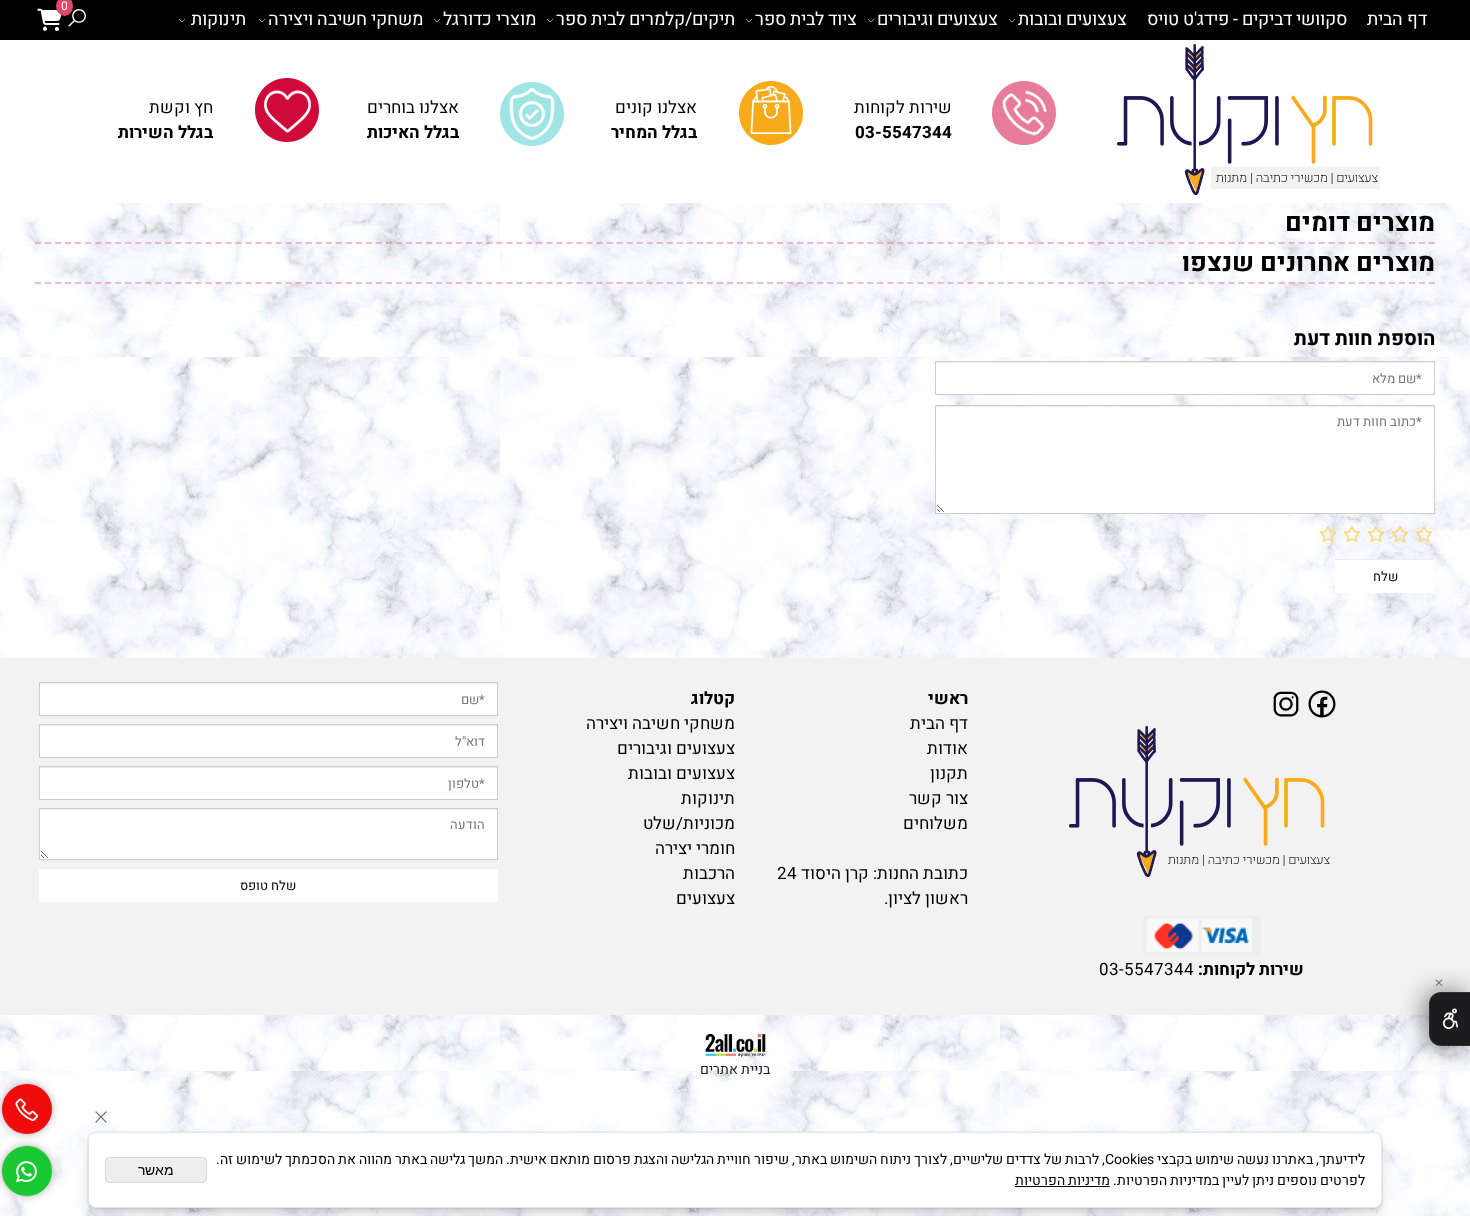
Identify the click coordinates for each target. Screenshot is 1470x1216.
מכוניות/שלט (689, 823)
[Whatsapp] (27, 1163)
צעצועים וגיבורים (937, 19)
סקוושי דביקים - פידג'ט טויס (1247, 19)
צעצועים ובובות (1072, 19)
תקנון (949, 773)
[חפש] (77, 20)
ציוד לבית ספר (806, 19)
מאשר (156, 1170)
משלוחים (935, 823)
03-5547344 (1146, 969)
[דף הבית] (1202, 803)
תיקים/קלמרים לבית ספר (645, 19)
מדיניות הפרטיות (1062, 1180)
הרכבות (709, 873)
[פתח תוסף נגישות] (1449, 1019)
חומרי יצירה (695, 848)
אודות (947, 748)
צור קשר (938, 798)
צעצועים (705, 898)
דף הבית (1397, 19)
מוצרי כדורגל (489, 19)
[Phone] (27, 1101)
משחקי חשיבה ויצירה (345, 19)
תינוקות (218, 19)
